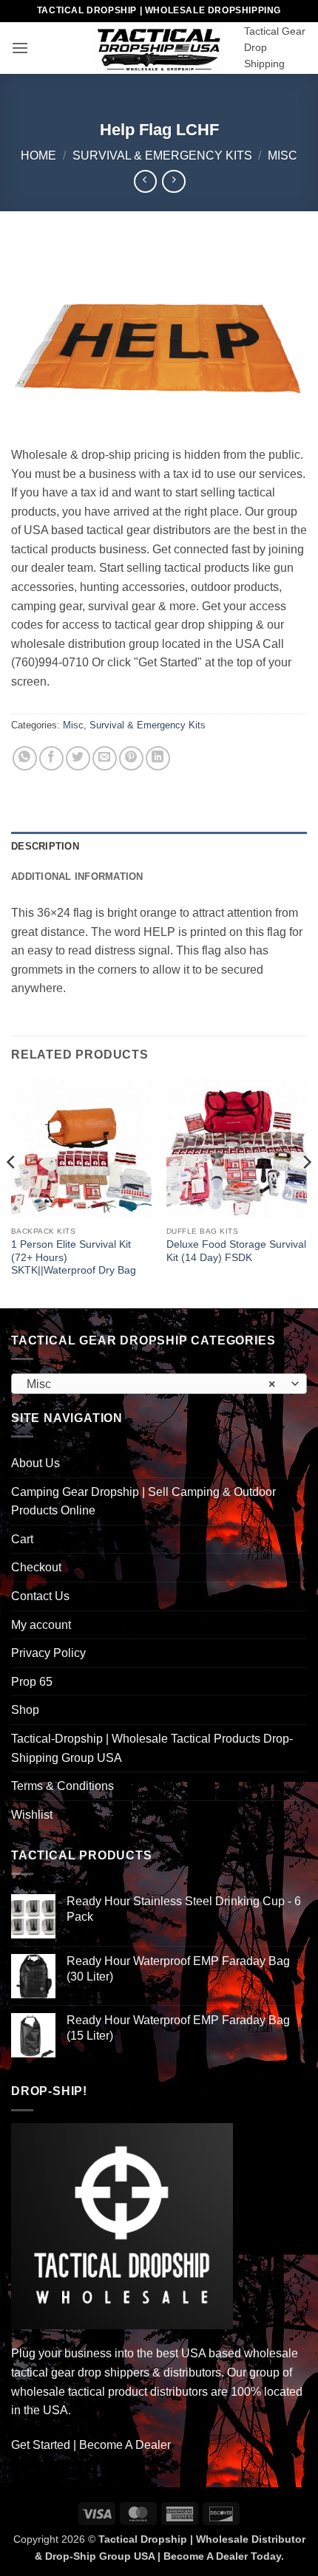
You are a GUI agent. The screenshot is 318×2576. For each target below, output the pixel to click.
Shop (25, 1710)
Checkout (36, 1567)
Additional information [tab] (77, 877)
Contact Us (40, 1596)
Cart (22, 1539)
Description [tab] (45, 846)
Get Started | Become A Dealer (91, 2445)
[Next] (306, 1192)
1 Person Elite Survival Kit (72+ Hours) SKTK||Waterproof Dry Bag (74, 1257)
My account (41, 1625)
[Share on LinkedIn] (158, 758)
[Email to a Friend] (105, 758)
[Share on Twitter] (78, 758)
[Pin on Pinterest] (131, 758)
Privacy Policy (48, 1653)
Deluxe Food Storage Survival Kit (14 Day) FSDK (236, 1251)
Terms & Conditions (62, 1786)
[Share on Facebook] (51, 758)
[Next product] (145, 181)
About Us (35, 1463)
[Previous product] (173, 181)
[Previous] (12, 1192)
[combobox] (159, 1384)
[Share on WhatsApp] (25, 758)
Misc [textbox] (151, 1384)
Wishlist (32, 1815)
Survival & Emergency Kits (162, 156)
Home (38, 156)
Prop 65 (32, 1682)
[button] (20, 48)
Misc (283, 156)
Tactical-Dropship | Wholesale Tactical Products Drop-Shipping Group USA (152, 1748)
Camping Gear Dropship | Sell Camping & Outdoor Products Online (143, 1501)
